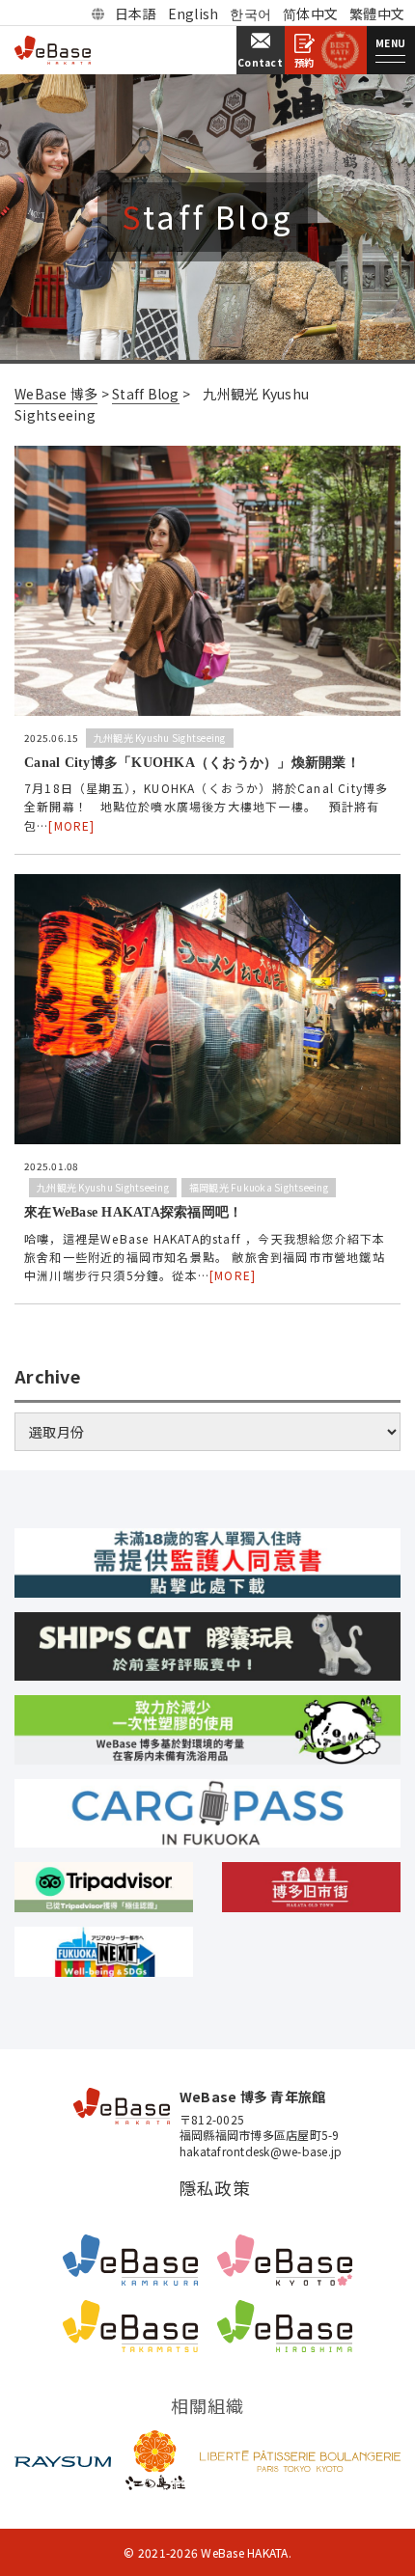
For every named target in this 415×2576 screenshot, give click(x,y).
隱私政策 (215, 2188)
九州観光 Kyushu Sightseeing (160, 738)
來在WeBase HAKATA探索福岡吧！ (133, 1212)
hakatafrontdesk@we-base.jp (261, 2151)
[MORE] (71, 825)
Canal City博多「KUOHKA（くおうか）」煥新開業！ (192, 763)
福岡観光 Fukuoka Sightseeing (259, 1187)
